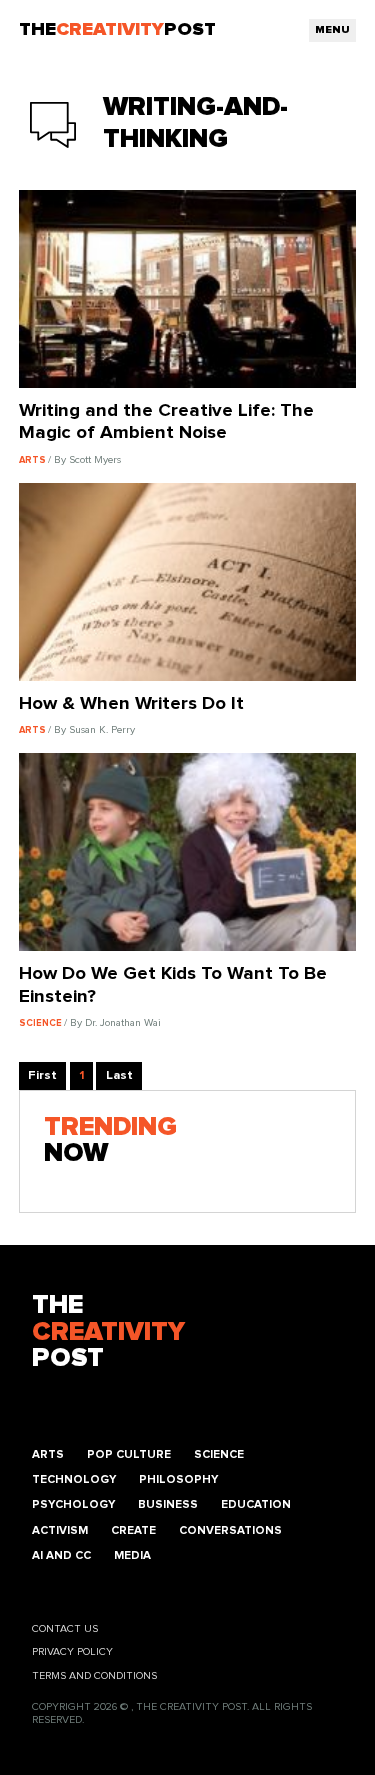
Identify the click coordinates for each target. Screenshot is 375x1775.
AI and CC (61, 1555)
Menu (332, 30)
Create (133, 1530)
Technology (74, 1479)
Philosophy (178, 1479)
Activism (60, 1530)
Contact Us (65, 1629)
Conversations (230, 1530)
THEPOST (108, 1332)
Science (219, 1454)
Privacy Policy (72, 1652)
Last (119, 1075)
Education (256, 1504)
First (42, 1075)
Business (168, 1504)
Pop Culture (129, 1454)
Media (132, 1555)
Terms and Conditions (94, 1676)
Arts (48, 1454)
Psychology (73, 1504)
